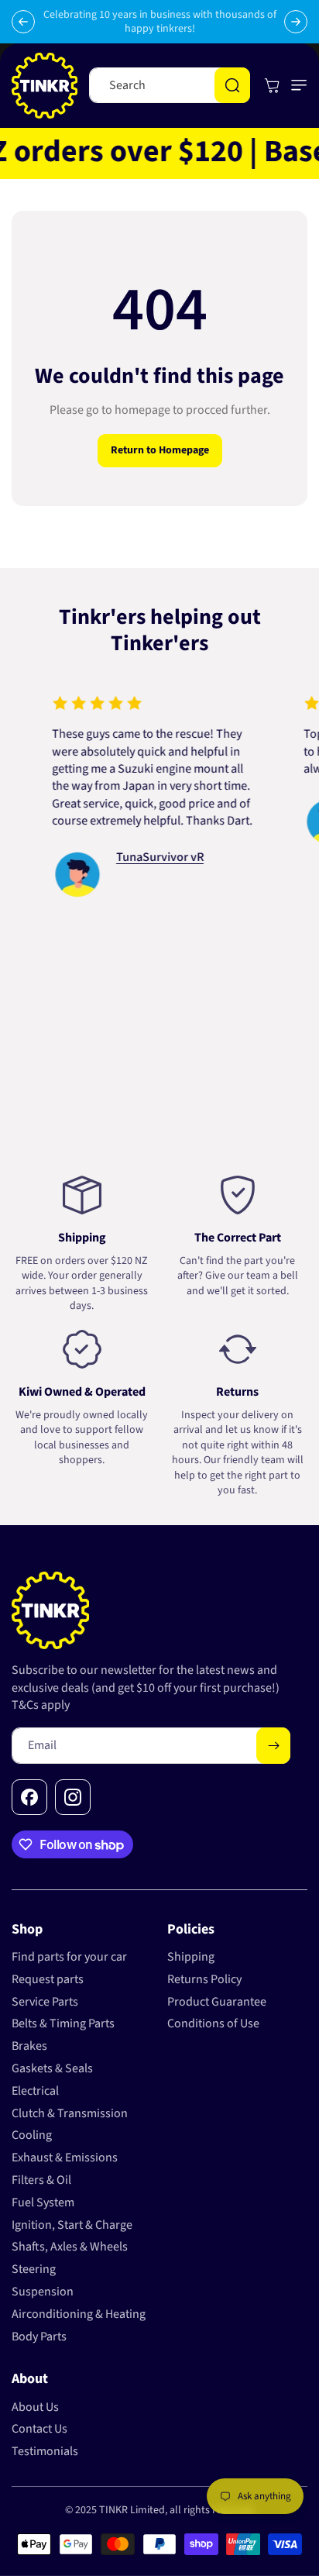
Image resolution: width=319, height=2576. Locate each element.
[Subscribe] (273, 1746)
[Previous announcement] (23, 22)
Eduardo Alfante (58, 839)
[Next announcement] (296, 22)
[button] (296, 85)
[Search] (232, 85)
